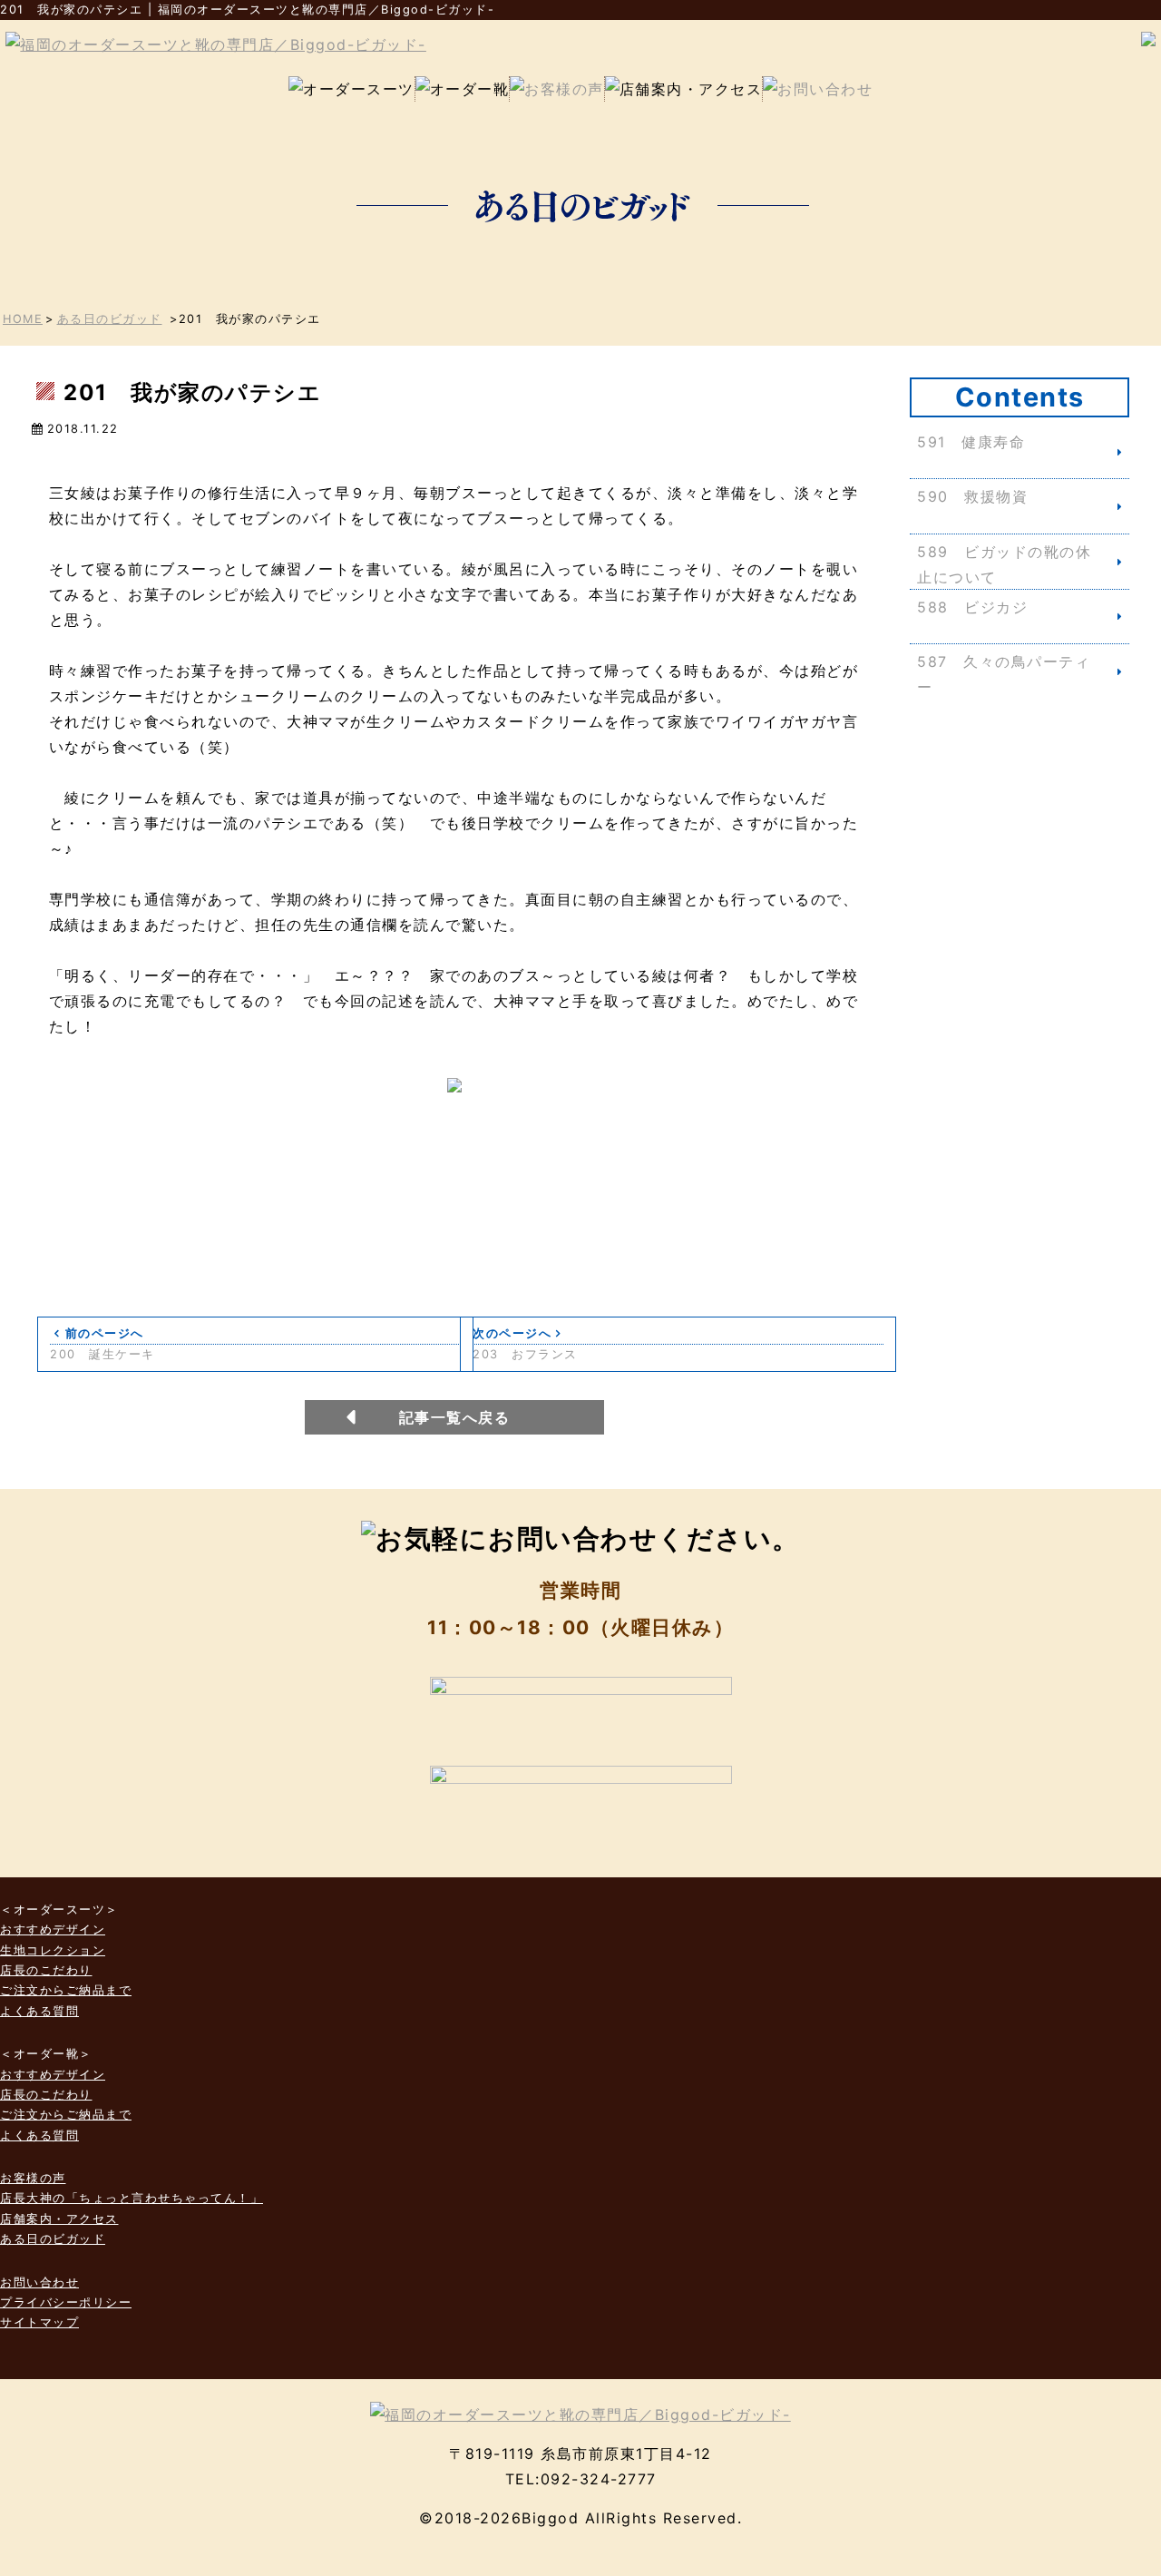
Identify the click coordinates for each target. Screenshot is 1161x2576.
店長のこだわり (46, 1970)
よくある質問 (39, 2011)
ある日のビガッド (110, 319)
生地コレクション (53, 1950)
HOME (23, 319)
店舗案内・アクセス (59, 2219)
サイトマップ (39, 2322)
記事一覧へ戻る (455, 1417)
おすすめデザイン (53, 1930)
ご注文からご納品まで (66, 1990)
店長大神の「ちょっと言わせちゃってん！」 (132, 2198)
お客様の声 (33, 2178)
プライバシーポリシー (66, 2302)
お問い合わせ (39, 2282)
